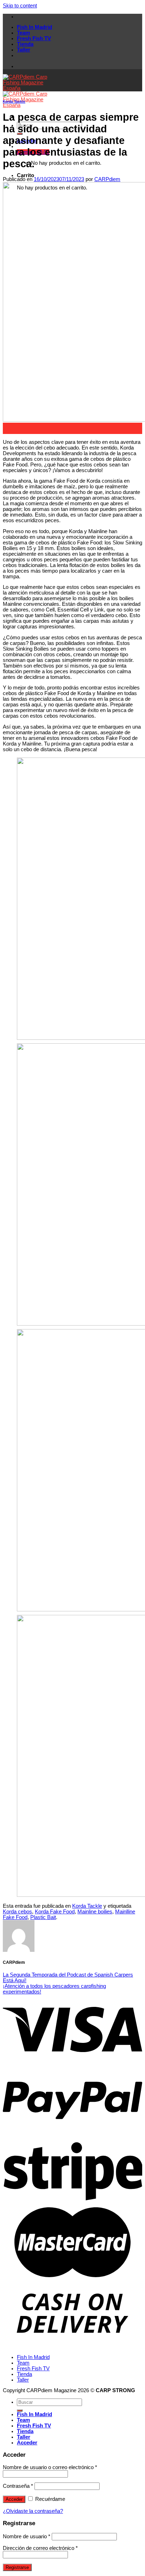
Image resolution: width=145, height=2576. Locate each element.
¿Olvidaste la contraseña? (33, 2511)
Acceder (14, 2499)
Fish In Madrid (34, 27)
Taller (24, 50)
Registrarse (17, 2567)
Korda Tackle (14, 101)
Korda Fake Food (55, 1912)
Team (23, 33)
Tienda (25, 44)
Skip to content (20, 6)
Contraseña (18, 2486)
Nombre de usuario (27, 2536)
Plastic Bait (43, 1917)
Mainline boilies (95, 1912)
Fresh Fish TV (34, 38)
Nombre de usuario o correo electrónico (50, 2467)
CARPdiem (107, 179)
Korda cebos (17, 1912)
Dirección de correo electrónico (40, 2548)
